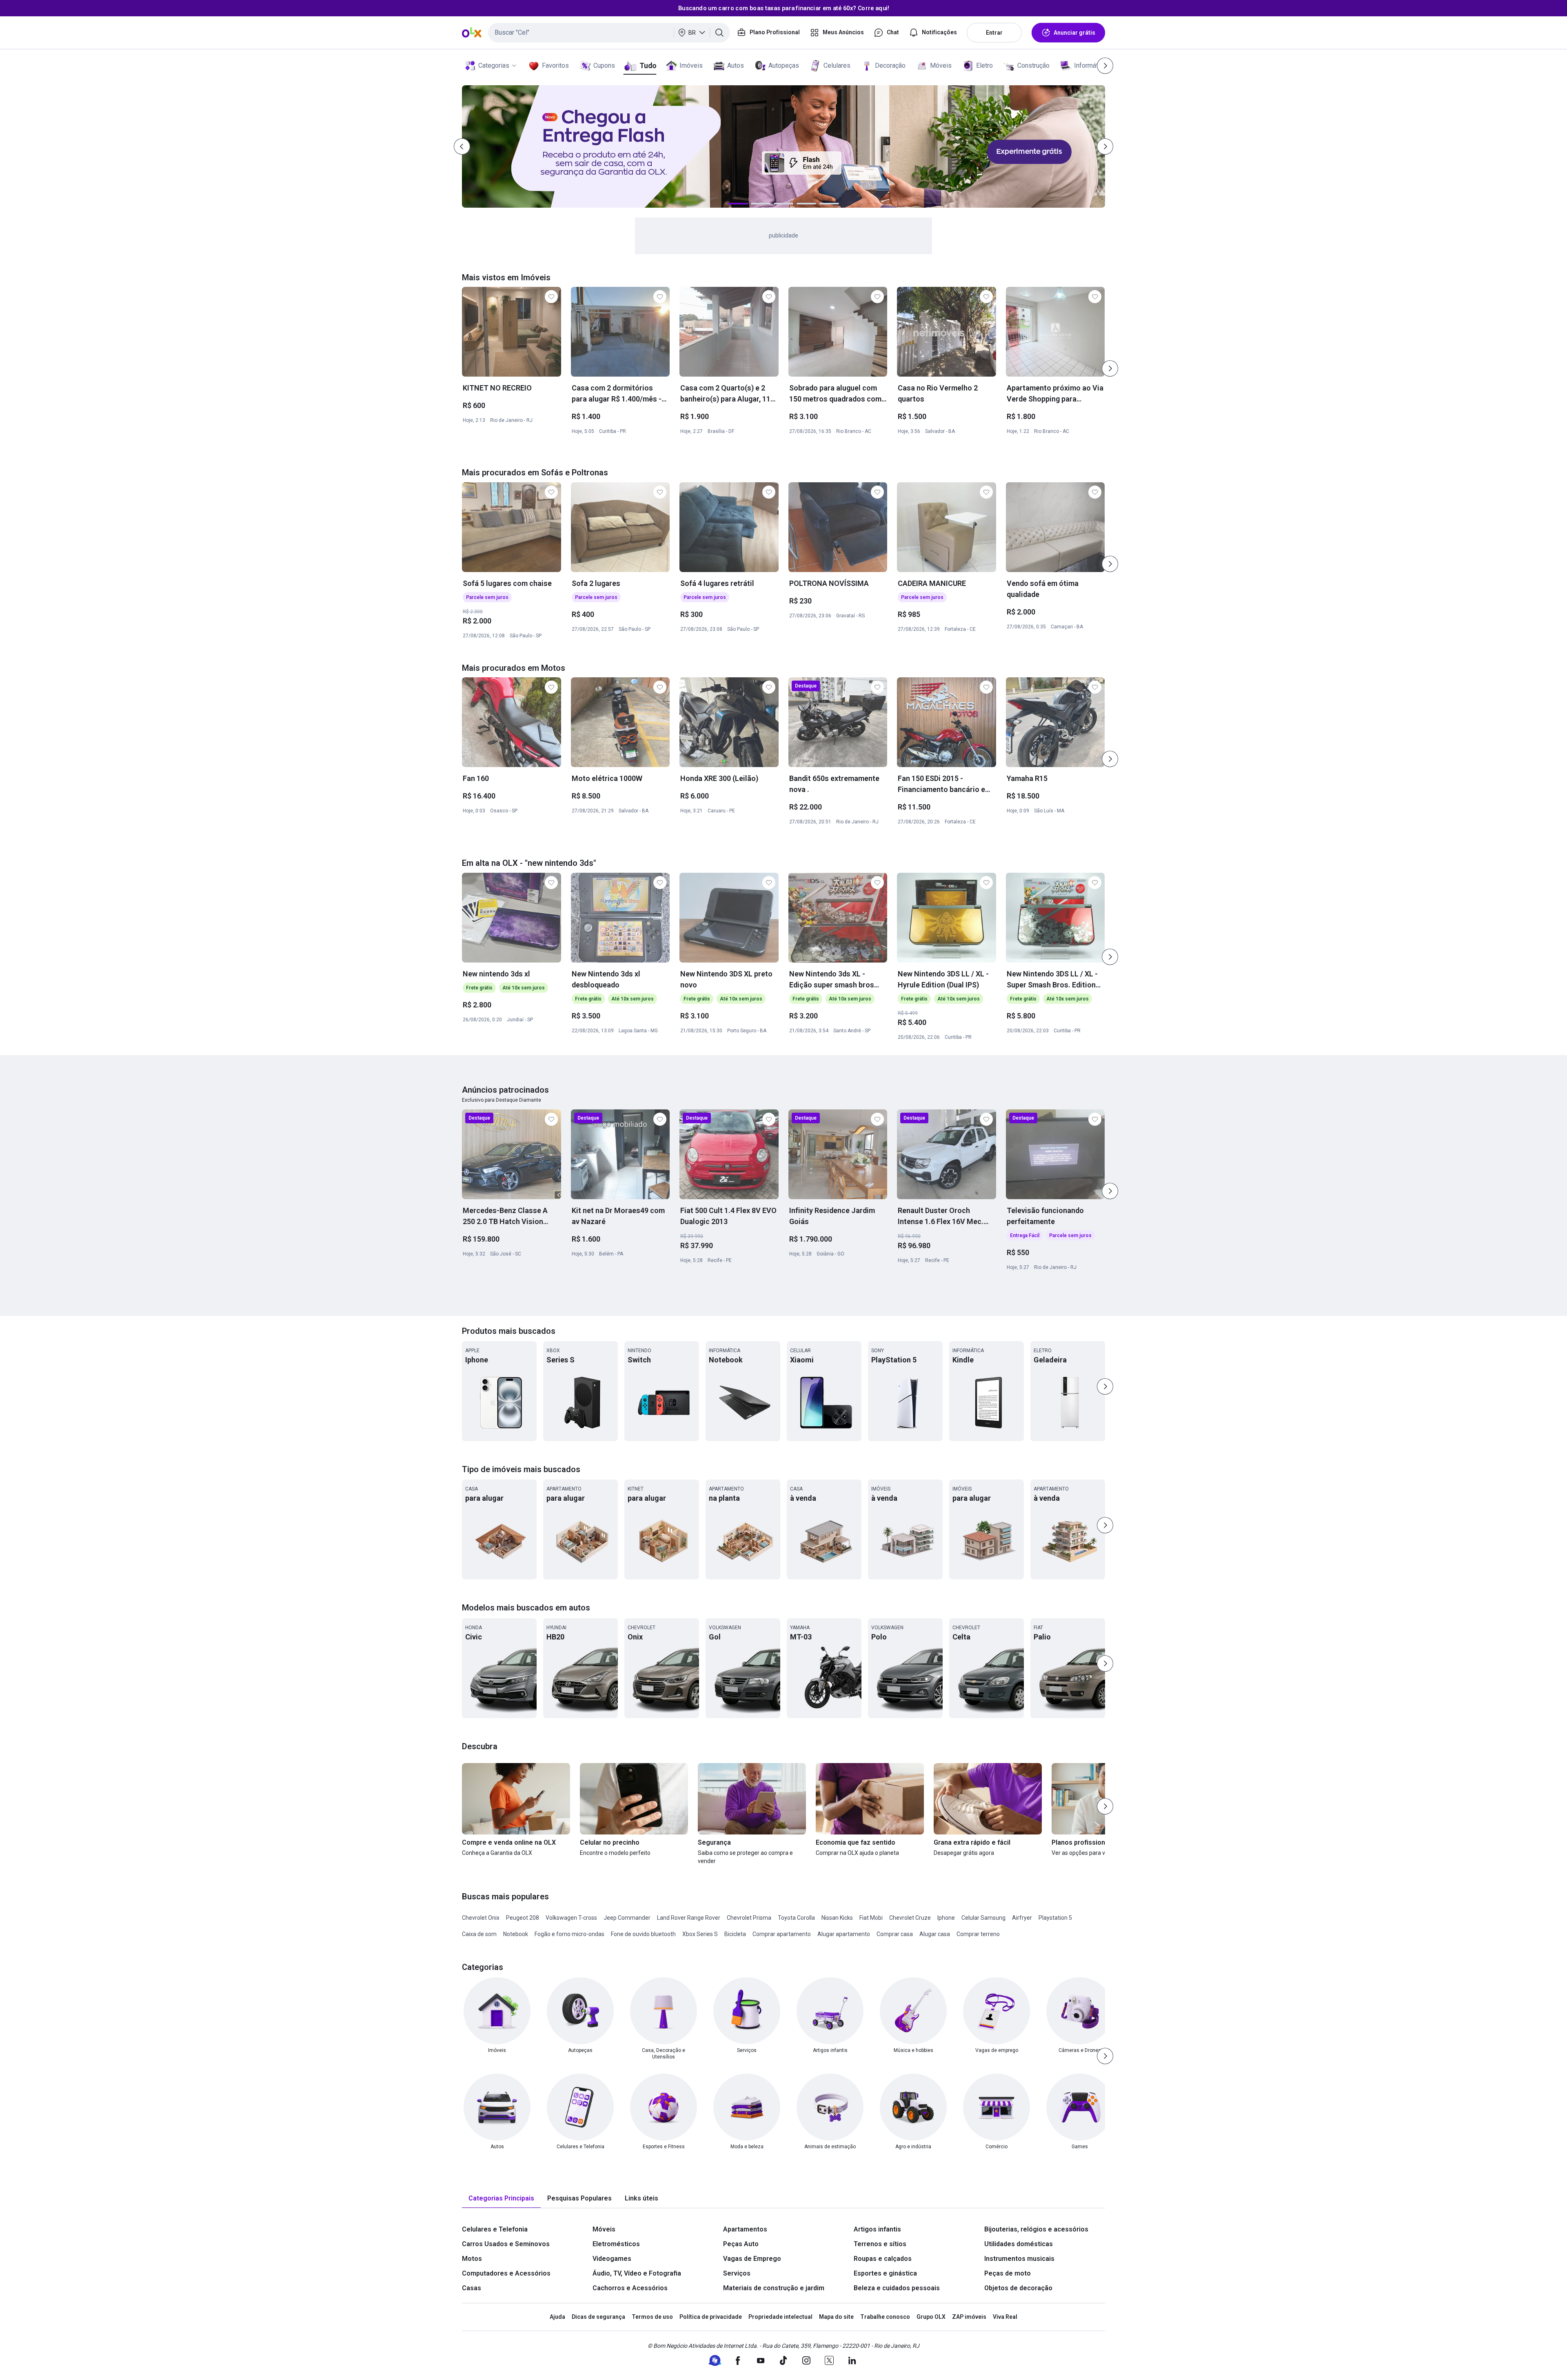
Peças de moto (1008, 2273)
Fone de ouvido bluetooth (643, 1934)
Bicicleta (735, 1934)
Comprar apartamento (782, 1934)
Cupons (604, 65)
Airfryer (1022, 1918)
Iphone (946, 1918)
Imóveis (691, 65)
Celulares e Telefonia (495, 2229)
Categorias (494, 65)
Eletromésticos (616, 2244)
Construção (1033, 65)
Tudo (648, 65)
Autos (736, 65)
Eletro (984, 65)
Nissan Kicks (837, 1918)
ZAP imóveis (969, 2317)
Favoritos (555, 65)
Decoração (890, 65)
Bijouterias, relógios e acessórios (1036, 2229)
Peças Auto (741, 2244)
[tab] (501, 2199)
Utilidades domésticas (1019, 2244)
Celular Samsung (983, 1918)
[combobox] (609, 33)
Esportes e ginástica (885, 2273)
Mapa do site (836, 2317)
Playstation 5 (1055, 1918)
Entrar (994, 33)
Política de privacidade (711, 2317)
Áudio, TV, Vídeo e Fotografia (637, 2273)
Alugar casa (935, 1934)
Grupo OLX (931, 2317)
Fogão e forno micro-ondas (569, 1934)
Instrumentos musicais (1019, 2259)
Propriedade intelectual (780, 2317)
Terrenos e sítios (880, 2244)
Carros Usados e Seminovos (506, 2244)
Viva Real (1005, 2317)
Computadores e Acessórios (506, 2273)
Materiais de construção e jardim (774, 2288)
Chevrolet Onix (481, 1918)
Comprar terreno (978, 1934)
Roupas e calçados (883, 2259)
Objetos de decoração (1018, 2288)
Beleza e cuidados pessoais (897, 2288)
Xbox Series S (700, 1934)
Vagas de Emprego (752, 2259)
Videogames (612, 2259)
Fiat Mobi (871, 1918)
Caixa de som (479, 1934)
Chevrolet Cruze (910, 1918)
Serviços (737, 2273)
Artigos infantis (877, 2229)
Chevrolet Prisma (749, 1918)
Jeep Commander (627, 1918)
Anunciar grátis (1074, 33)
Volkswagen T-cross (571, 1918)
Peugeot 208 (523, 1918)
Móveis (941, 65)
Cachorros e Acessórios (630, 2288)
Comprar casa (895, 1934)
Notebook (516, 1934)
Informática (1090, 65)
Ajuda (557, 2317)
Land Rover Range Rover (689, 1918)
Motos (472, 2259)
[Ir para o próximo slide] (1110, 368)
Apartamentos (745, 2229)
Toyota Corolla (796, 1918)
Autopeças (784, 65)
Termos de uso (652, 2317)
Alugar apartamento (844, 1934)
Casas (472, 2288)
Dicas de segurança (598, 2317)
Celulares (837, 65)
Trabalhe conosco (885, 2317)
